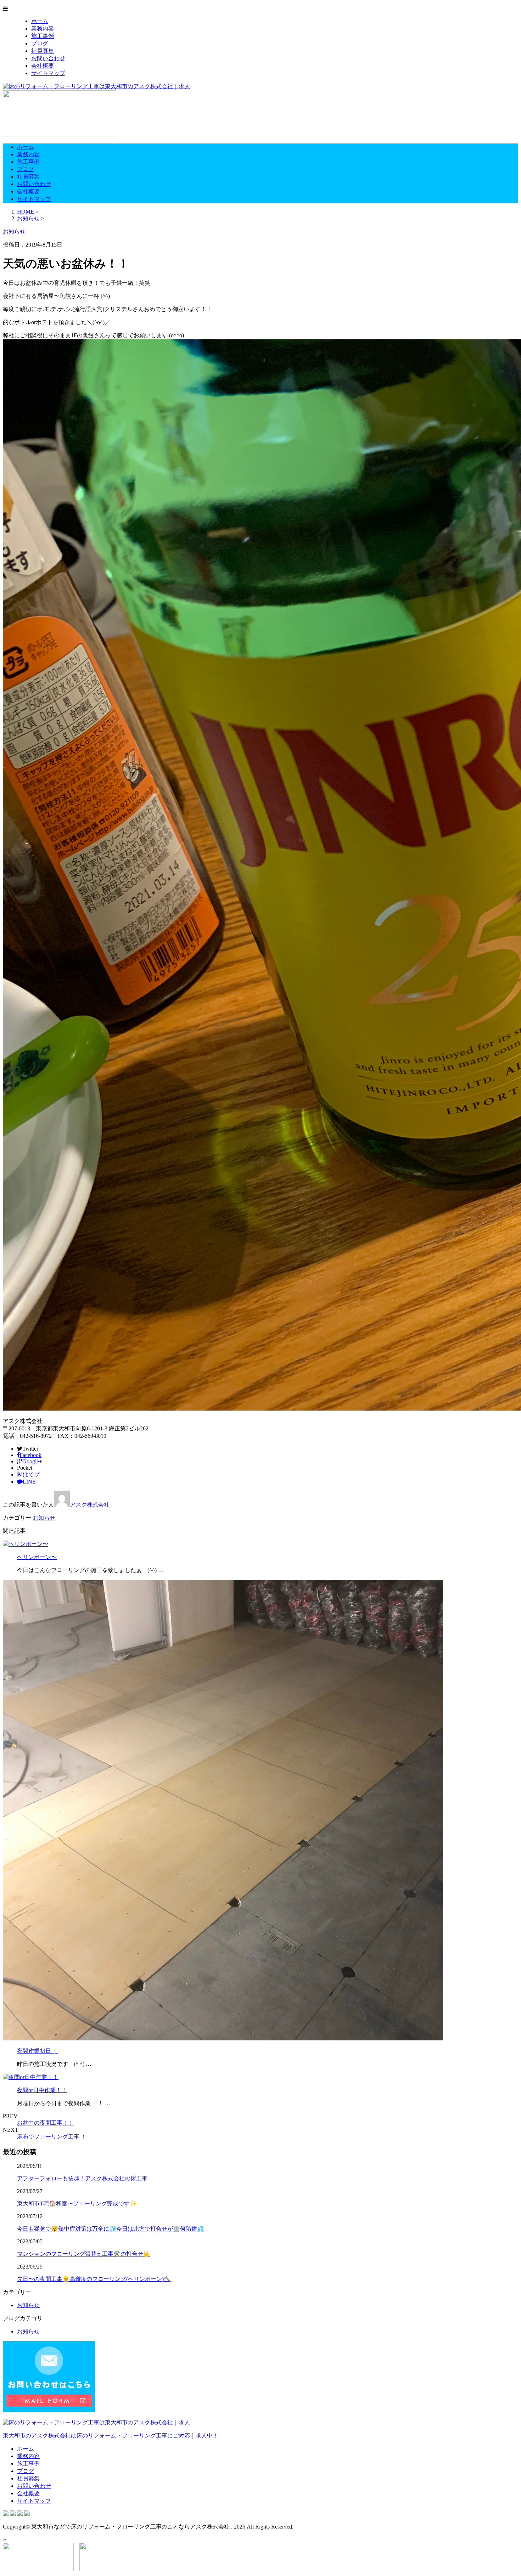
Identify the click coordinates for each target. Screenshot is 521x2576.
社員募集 (43, 51)
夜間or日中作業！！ (42, 2090)
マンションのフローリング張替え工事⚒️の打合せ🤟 (84, 2254)
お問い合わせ (48, 58)
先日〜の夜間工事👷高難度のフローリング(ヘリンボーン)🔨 (94, 2279)
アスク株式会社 (90, 1505)
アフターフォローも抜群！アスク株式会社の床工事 (82, 2178)
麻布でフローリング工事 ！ (52, 2137)
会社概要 (43, 66)
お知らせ (44, 1518)
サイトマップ (48, 73)
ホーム (40, 21)
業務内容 (43, 29)
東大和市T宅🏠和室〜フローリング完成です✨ (77, 2204)
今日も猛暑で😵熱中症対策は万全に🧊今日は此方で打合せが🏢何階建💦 (111, 2229)
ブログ (40, 43)
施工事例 (43, 36)
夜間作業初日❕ (38, 2051)
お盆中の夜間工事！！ (45, 2123)
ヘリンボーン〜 (37, 1557)
